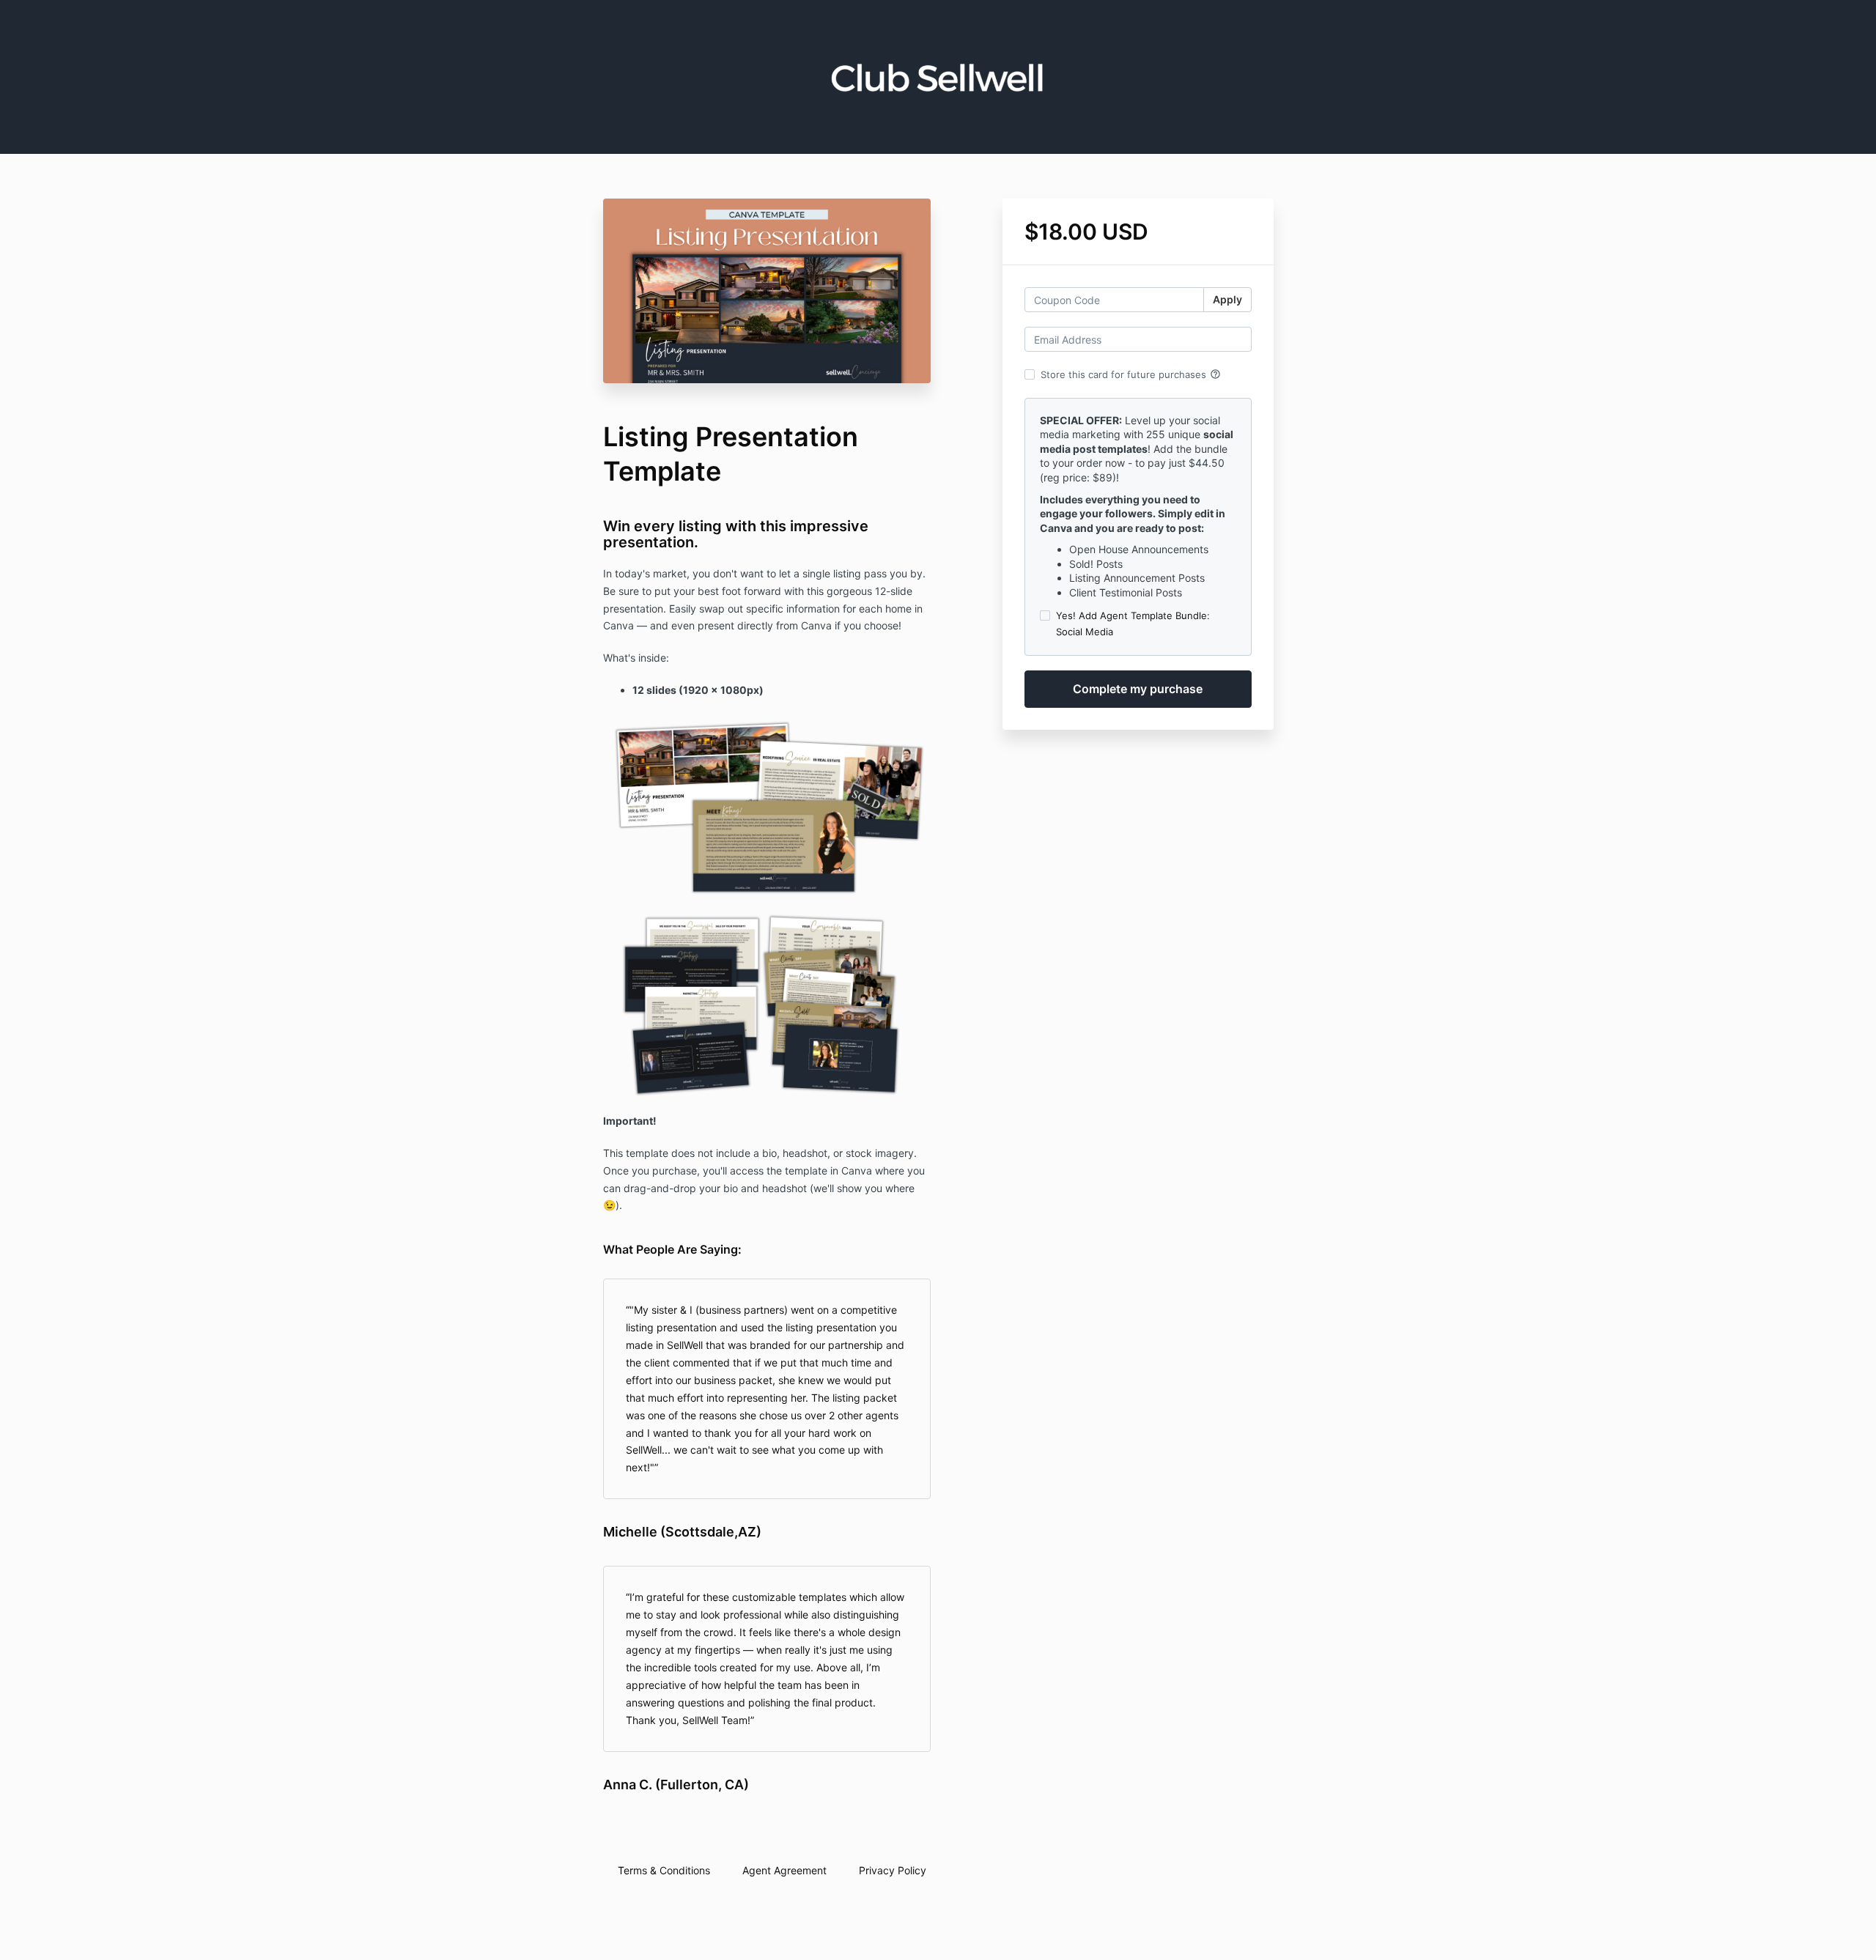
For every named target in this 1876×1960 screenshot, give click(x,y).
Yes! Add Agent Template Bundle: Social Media (1133, 624)
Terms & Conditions (664, 1870)
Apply (1227, 299)
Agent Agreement (784, 1870)
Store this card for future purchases (1131, 374)
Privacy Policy (893, 1870)
